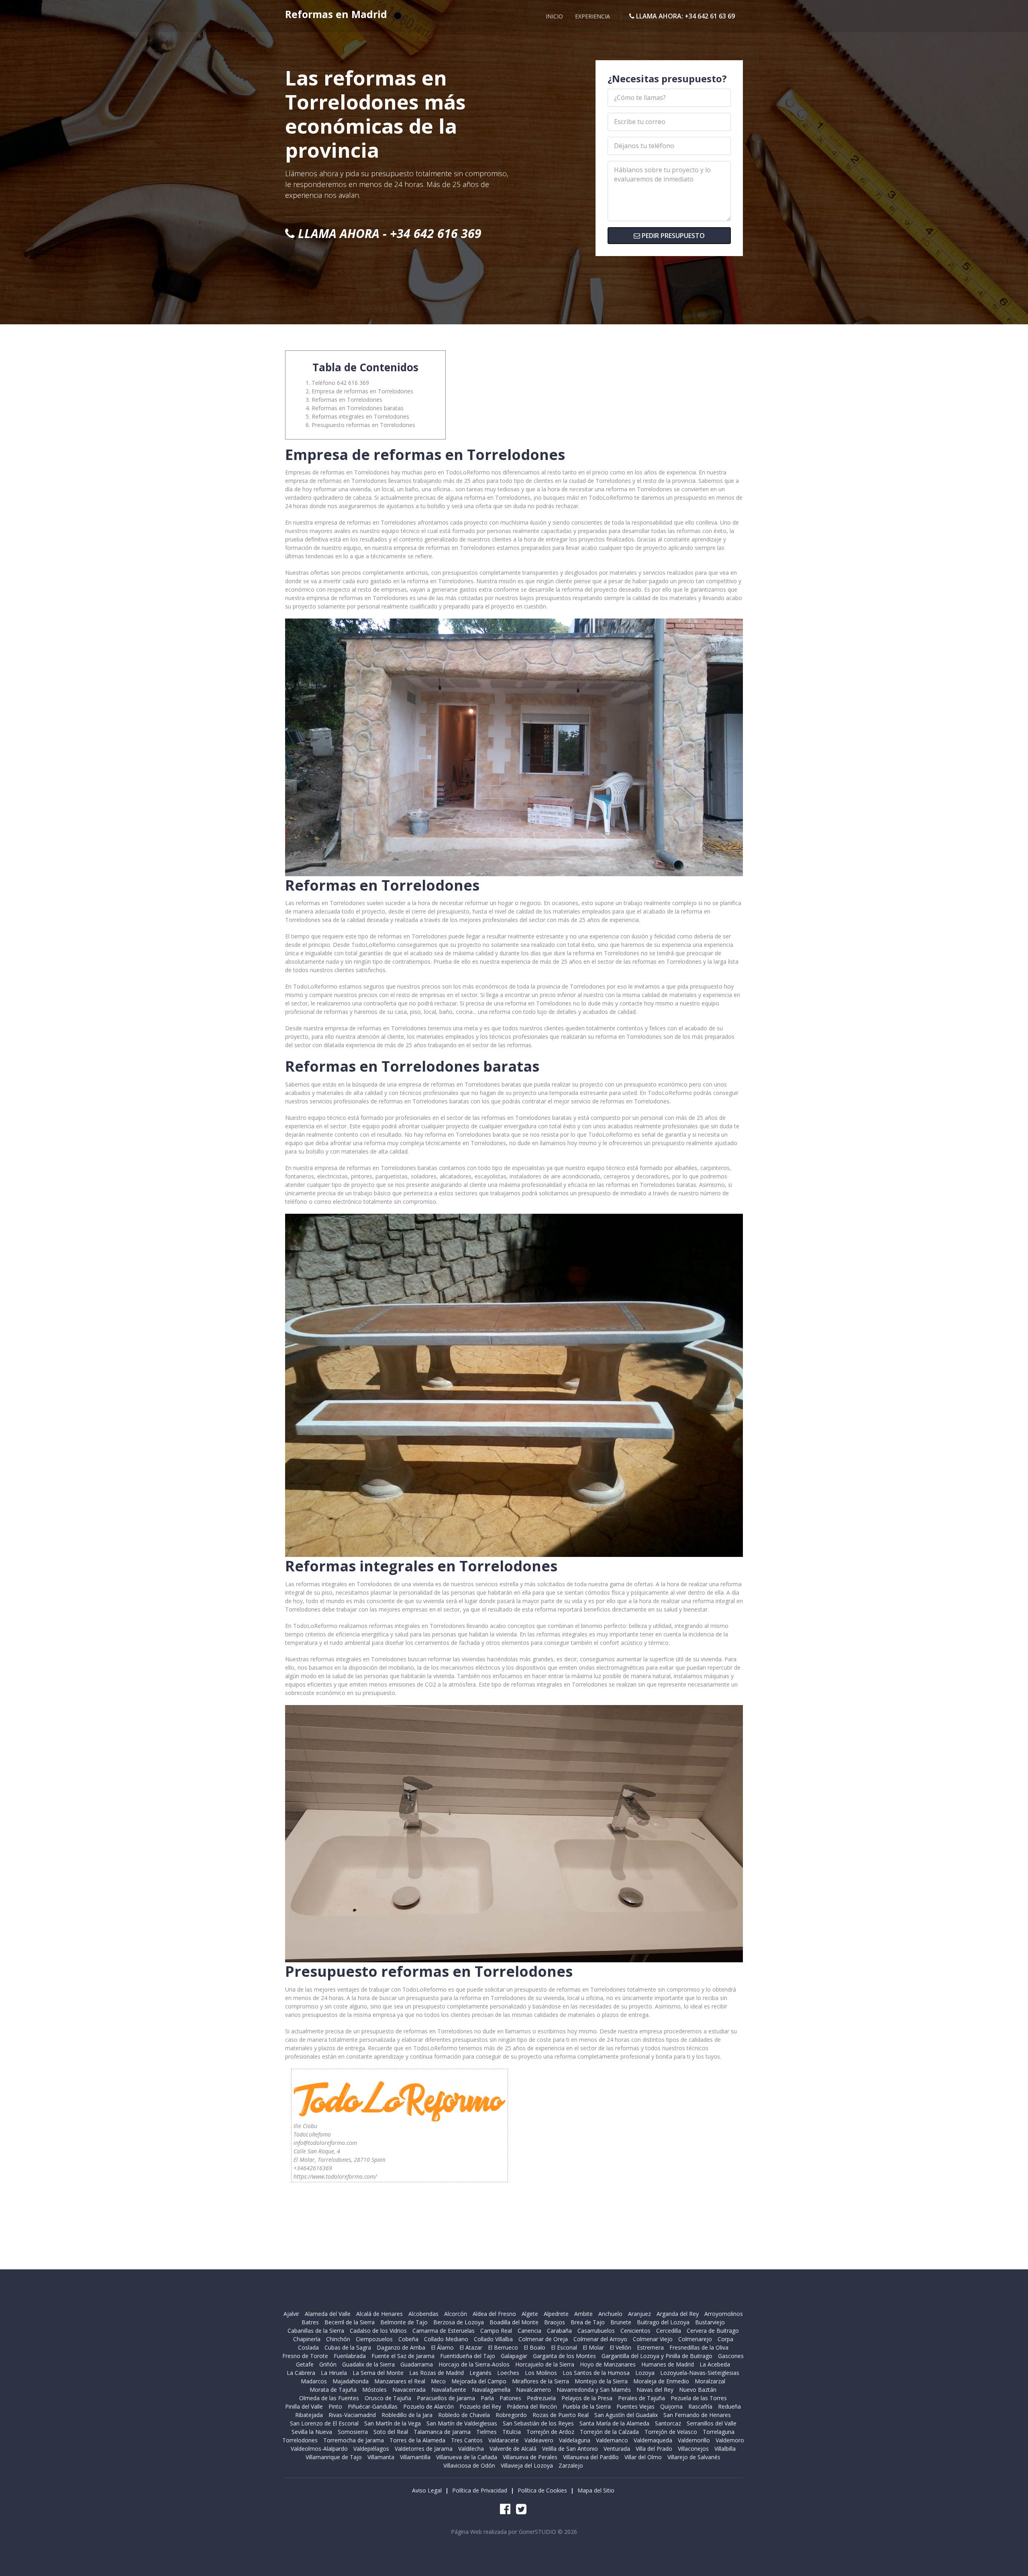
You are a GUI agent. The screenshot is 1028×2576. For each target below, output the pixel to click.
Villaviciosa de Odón (469, 2465)
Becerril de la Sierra (350, 2322)
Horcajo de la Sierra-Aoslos (474, 2364)
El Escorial (564, 2347)
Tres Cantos (467, 2440)
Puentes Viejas (635, 2406)
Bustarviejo (710, 2322)
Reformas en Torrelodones (347, 400)
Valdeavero (539, 2440)
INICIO (554, 16)
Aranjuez (639, 2314)
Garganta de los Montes (564, 2356)
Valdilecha (471, 2449)
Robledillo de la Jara (407, 2415)
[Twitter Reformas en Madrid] (521, 2509)
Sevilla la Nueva (312, 2432)
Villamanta (381, 2457)
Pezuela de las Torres (699, 2398)
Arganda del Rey (678, 2314)
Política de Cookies (542, 2490)
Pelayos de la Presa (587, 2398)
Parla (487, 2398)
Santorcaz (668, 2423)
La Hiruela (334, 2373)
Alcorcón (456, 2314)
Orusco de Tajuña (388, 2398)
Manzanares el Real (400, 2381)
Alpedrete (556, 2314)
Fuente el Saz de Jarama (403, 2356)
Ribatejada (309, 2415)
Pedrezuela (541, 2398)
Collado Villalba (493, 2339)
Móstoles (374, 2390)
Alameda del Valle (328, 2314)
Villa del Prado (654, 2449)
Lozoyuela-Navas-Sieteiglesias (700, 2373)
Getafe (305, 2364)
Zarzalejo (571, 2465)
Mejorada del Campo (479, 2381)
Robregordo (511, 2415)
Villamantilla (415, 2457)
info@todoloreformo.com (325, 2143)
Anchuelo (610, 2314)
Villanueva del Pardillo (591, 2457)
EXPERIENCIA (593, 16)
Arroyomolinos (724, 2314)
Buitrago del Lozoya (663, 2322)
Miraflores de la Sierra (541, 2381)
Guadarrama (417, 2364)
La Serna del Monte (378, 2373)
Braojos (555, 2322)
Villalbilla (725, 2449)
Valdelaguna (575, 2440)
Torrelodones (300, 2440)
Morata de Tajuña (333, 2390)
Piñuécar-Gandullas (373, 2406)
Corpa (725, 2339)
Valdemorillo (694, 2440)
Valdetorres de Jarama (424, 2449)
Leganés (480, 2373)
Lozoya (645, 2373)
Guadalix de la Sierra (368, 2364)
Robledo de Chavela (464, 2415)
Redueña (729, 2406)
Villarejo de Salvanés (694, 2457)
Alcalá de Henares (379, 2314)
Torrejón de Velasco (671, 2432)
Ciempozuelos (374, 2339)
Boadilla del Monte (514, 2322)
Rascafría (700, 2406)
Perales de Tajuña (641, 2398)
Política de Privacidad (480, 2490)
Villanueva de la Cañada (467, 2457)
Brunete (621, 2322)
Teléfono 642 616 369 (340, 383)
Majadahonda (351, 2381)
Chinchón (338, 2339)
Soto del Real (391, 2432)
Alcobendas (423, 2314)
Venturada (617, 2449)
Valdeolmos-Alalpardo (319, 2449)
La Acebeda (715, 2364)
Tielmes (486, 2432)
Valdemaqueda (653, 2440)
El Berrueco (503, 2347)
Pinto (335, 2406)
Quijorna (671, 2406)
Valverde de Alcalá (513, 2449)
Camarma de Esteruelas (444, 2331)
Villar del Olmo (643, 2457)
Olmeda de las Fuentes (329, 2398)
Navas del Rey (655, 2390)
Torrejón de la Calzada (609, 2432)
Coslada (308, 2347)
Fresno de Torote (305, 2356)
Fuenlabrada (350, 2356)
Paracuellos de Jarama (446, 2398)
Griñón (328, 2364)
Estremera (650, 2347)
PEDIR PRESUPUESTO (672, 236)
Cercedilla (669, 2331)
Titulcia (512, 2432)
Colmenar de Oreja (543, 2339)
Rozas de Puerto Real (561, 2415)
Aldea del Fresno (494, 2314)
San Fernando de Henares (697, 2415)
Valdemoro (730, 2440)
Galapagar (514, 2356)
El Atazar (471, 2347)
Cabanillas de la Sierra (316, 2331)
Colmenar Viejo (653, 2339)
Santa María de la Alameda (614, 2423)
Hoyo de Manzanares (608, 2364)
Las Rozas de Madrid (436, 2373)
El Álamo (442, 2347)
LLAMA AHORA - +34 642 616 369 (390, 233)
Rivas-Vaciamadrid (352, 2415)
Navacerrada (409, 2390)
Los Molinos (541, 2373)
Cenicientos (635, 2331)
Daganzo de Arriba (401, 2347)
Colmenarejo (695, 2339)
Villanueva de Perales (530, 2457)
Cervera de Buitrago (713, 2331)
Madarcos (314, 2381)
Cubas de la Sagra (348, 2347)
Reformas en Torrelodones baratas (358, 408)
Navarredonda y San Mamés (594, 2390)
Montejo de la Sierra (601, 2381)
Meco (438, 2381)
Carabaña (559, 2331)
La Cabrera (301, 2373)
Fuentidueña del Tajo (468, 2356)
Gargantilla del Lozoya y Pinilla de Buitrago (657, 2356)
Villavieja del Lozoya (527, 2465)
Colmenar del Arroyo (600, 2339)
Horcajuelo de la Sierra (545, 2364)
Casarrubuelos (596, 2331)
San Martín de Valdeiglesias (462, 2423)
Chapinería (307, 2339)
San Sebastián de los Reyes (538, 2423)
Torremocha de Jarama (354, 2440)
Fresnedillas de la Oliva (699, 2347)
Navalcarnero (533, 2390)
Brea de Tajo (588, 2322)
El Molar (593, 2347)
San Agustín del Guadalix (626, 2415)
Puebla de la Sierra (587, 2406)
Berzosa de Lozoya (459, 2322)
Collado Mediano (446, 2339)
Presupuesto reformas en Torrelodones (363, 425)
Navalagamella (491, 2390)
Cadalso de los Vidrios (378, 2331)
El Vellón (620, 2347)
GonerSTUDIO (537, 2532)
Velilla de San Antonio (570, 2449)
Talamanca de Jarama (442, 2432)
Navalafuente (449, 2390)
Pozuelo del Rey (480, 2406)
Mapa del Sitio (596, 2490)
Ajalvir (291, 2314)
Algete (530, 2314)
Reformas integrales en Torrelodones (360, 416)
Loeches (508, 2373)
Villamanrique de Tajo (334, 2457)
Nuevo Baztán (698, 2390)
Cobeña (408, 2339)
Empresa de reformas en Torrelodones (362, 391)
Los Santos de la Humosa (596, 2373)
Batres (310, 2322)
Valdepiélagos (371, 2449)
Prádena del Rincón (532, 2406)
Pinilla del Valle (304, 2406)
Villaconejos (693, 2449)
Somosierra (353, 2432)
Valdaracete (504, 2440)
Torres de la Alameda (417, 2440)
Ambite (583, 2314)
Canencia (529, 2331)
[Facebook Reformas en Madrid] (505, 2509)
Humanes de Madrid (668, 2364)
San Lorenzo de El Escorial (324, 2423)
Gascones (731, 2356)
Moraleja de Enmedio (661, 2381)
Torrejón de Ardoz (550, 2432)
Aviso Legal (427, 2490)
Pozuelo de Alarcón (428, 2406)
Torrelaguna (719, 2432)
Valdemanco (612, 2440)
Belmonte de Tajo (404, 2322)
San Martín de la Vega (393, 2423)
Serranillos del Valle (712, 2423)
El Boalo (534, 2347)
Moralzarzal (710, 2381)
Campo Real (496, 2331)
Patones (510, 2398)
